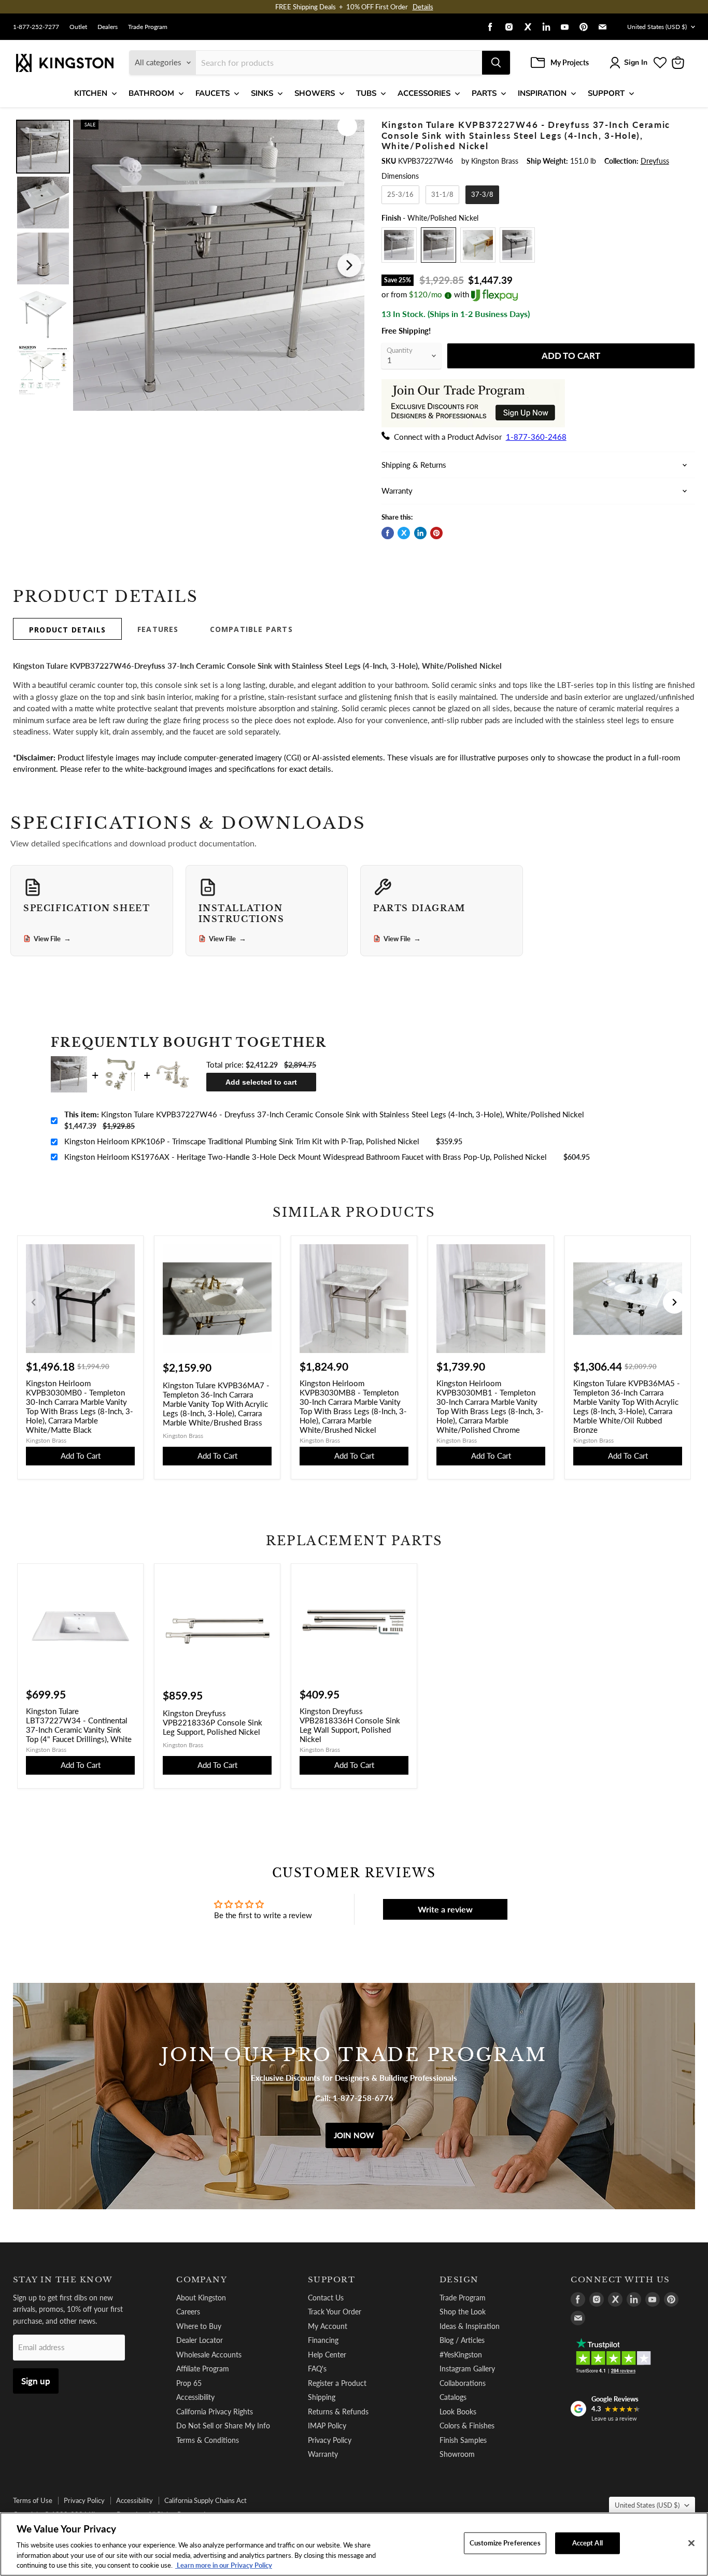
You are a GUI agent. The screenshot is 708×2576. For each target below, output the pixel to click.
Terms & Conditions (208, 2440)
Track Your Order (335, 2312)
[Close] (691, 2543)
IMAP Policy (327, 2426)
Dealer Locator (200, 2340)
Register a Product (337, 2383)
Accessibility (195, 2397)
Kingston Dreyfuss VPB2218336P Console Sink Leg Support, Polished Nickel (213, 1722)
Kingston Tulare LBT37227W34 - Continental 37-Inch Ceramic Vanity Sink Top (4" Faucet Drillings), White (79, 1725)
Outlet (78, 27)
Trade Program (148, 27)
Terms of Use (33, 2500)
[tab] (67, 629)
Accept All (587, 2543)
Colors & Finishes (467, 2426)
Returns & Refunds (338, 2412)
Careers (188, 2312)
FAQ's (317, 2369)
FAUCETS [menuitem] (213, 93)
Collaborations (463, 2383)
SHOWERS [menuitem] (315, 93)
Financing (323, 2340)
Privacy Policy (330, 2440)
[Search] (496, 63)
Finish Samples (463, 2440)
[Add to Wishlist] (347, 126)
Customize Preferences (505, 2543)
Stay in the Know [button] (63, 2280)
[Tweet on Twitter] (404, 533)
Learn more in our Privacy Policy (224, 2565)
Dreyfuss (655, 161)
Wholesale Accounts (209, 2355)
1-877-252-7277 (36, 27)
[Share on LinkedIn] (420, 533)
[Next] (349, 265)
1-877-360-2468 (536, 437)
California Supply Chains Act (206, 2500)
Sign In (636, 62)
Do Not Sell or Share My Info (223, 2426)
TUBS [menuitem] (366, 93)
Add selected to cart (261, 1082)
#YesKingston (461, 2355)
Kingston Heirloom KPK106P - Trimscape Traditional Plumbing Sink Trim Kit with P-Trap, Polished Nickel (242, 1141)
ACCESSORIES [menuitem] (424, 93)
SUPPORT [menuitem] (606, 93)
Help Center (327, 2355)
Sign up (36, 2381)
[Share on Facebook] (388, 533)
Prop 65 (189, 2383)
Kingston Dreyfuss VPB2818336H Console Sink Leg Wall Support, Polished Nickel (350, 1725)
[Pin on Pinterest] (436, 533)
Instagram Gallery (467, 2369)
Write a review (445, 1909)
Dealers (108, 27)
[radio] (400, 195)
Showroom (457, 2454)
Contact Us (326, 2298)
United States (657, 27)
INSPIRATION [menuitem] (542, 93)
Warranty (323, 2454)
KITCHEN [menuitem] (91, 93)
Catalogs (453, 2397)
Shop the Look (463, 2312)
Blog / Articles (462, 2340)
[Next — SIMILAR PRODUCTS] (674, 1302)
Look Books (458, 2412)
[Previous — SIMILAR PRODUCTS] (34, 1302)
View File (52, 939)
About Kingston (201, 2298)
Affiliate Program (203, 2369)
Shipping (322, 2397)
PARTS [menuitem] (484, 93)
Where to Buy (199, 2326)
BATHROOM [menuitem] (151, 93)
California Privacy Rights (215, 2412)
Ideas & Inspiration (470, 2326)
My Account (328, 2326)
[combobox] (339, 63)
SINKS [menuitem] (262, 93)
